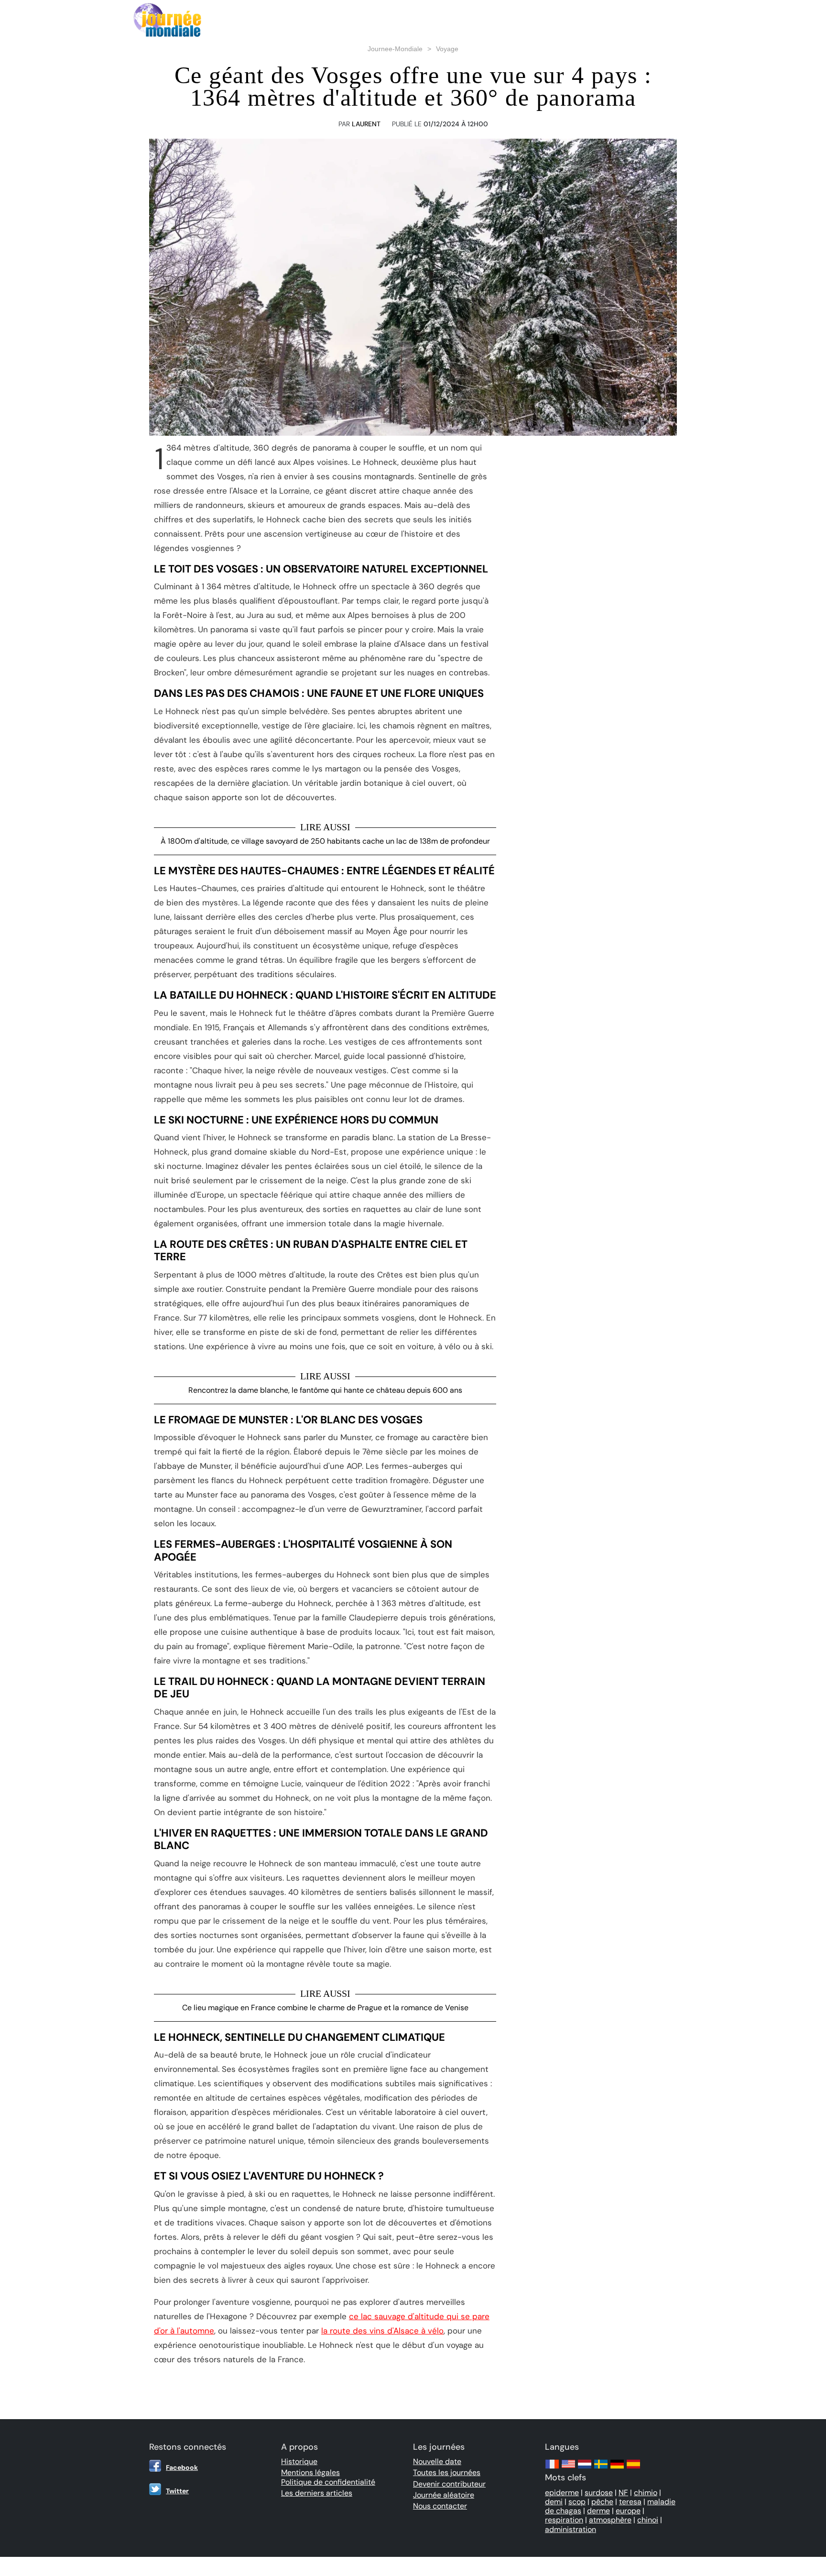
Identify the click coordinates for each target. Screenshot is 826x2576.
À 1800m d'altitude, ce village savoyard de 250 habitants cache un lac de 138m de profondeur (325, 841)
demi (554, 2502)
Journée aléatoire (444, 2495)
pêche (602, 2502)
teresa (630, 2502)
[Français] (552, 2469)
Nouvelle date (437, 2461)
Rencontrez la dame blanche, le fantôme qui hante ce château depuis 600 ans (325, 1390)
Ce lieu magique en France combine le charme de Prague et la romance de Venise (325, 2008)
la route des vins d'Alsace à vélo (382, 2331)
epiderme (562, 2493)
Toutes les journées (447, 2472)
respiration (564, 2520)
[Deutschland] (617, 2469)
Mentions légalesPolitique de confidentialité (328, 2477)
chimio (646, 2493)
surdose (599, 2493)
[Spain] (633, 2469)
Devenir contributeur (449, 2484)
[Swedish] (601, 2469)
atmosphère (610, 2520)
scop (577, 2502)
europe (628, 2511)
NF (623, 2493)
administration (571, 2529)
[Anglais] (568, 2469)
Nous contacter (440, 2506)
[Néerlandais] (585, 2469)
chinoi (648, 2520)
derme (598, 2511)
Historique (299, 2461)
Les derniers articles (317, 2493)
